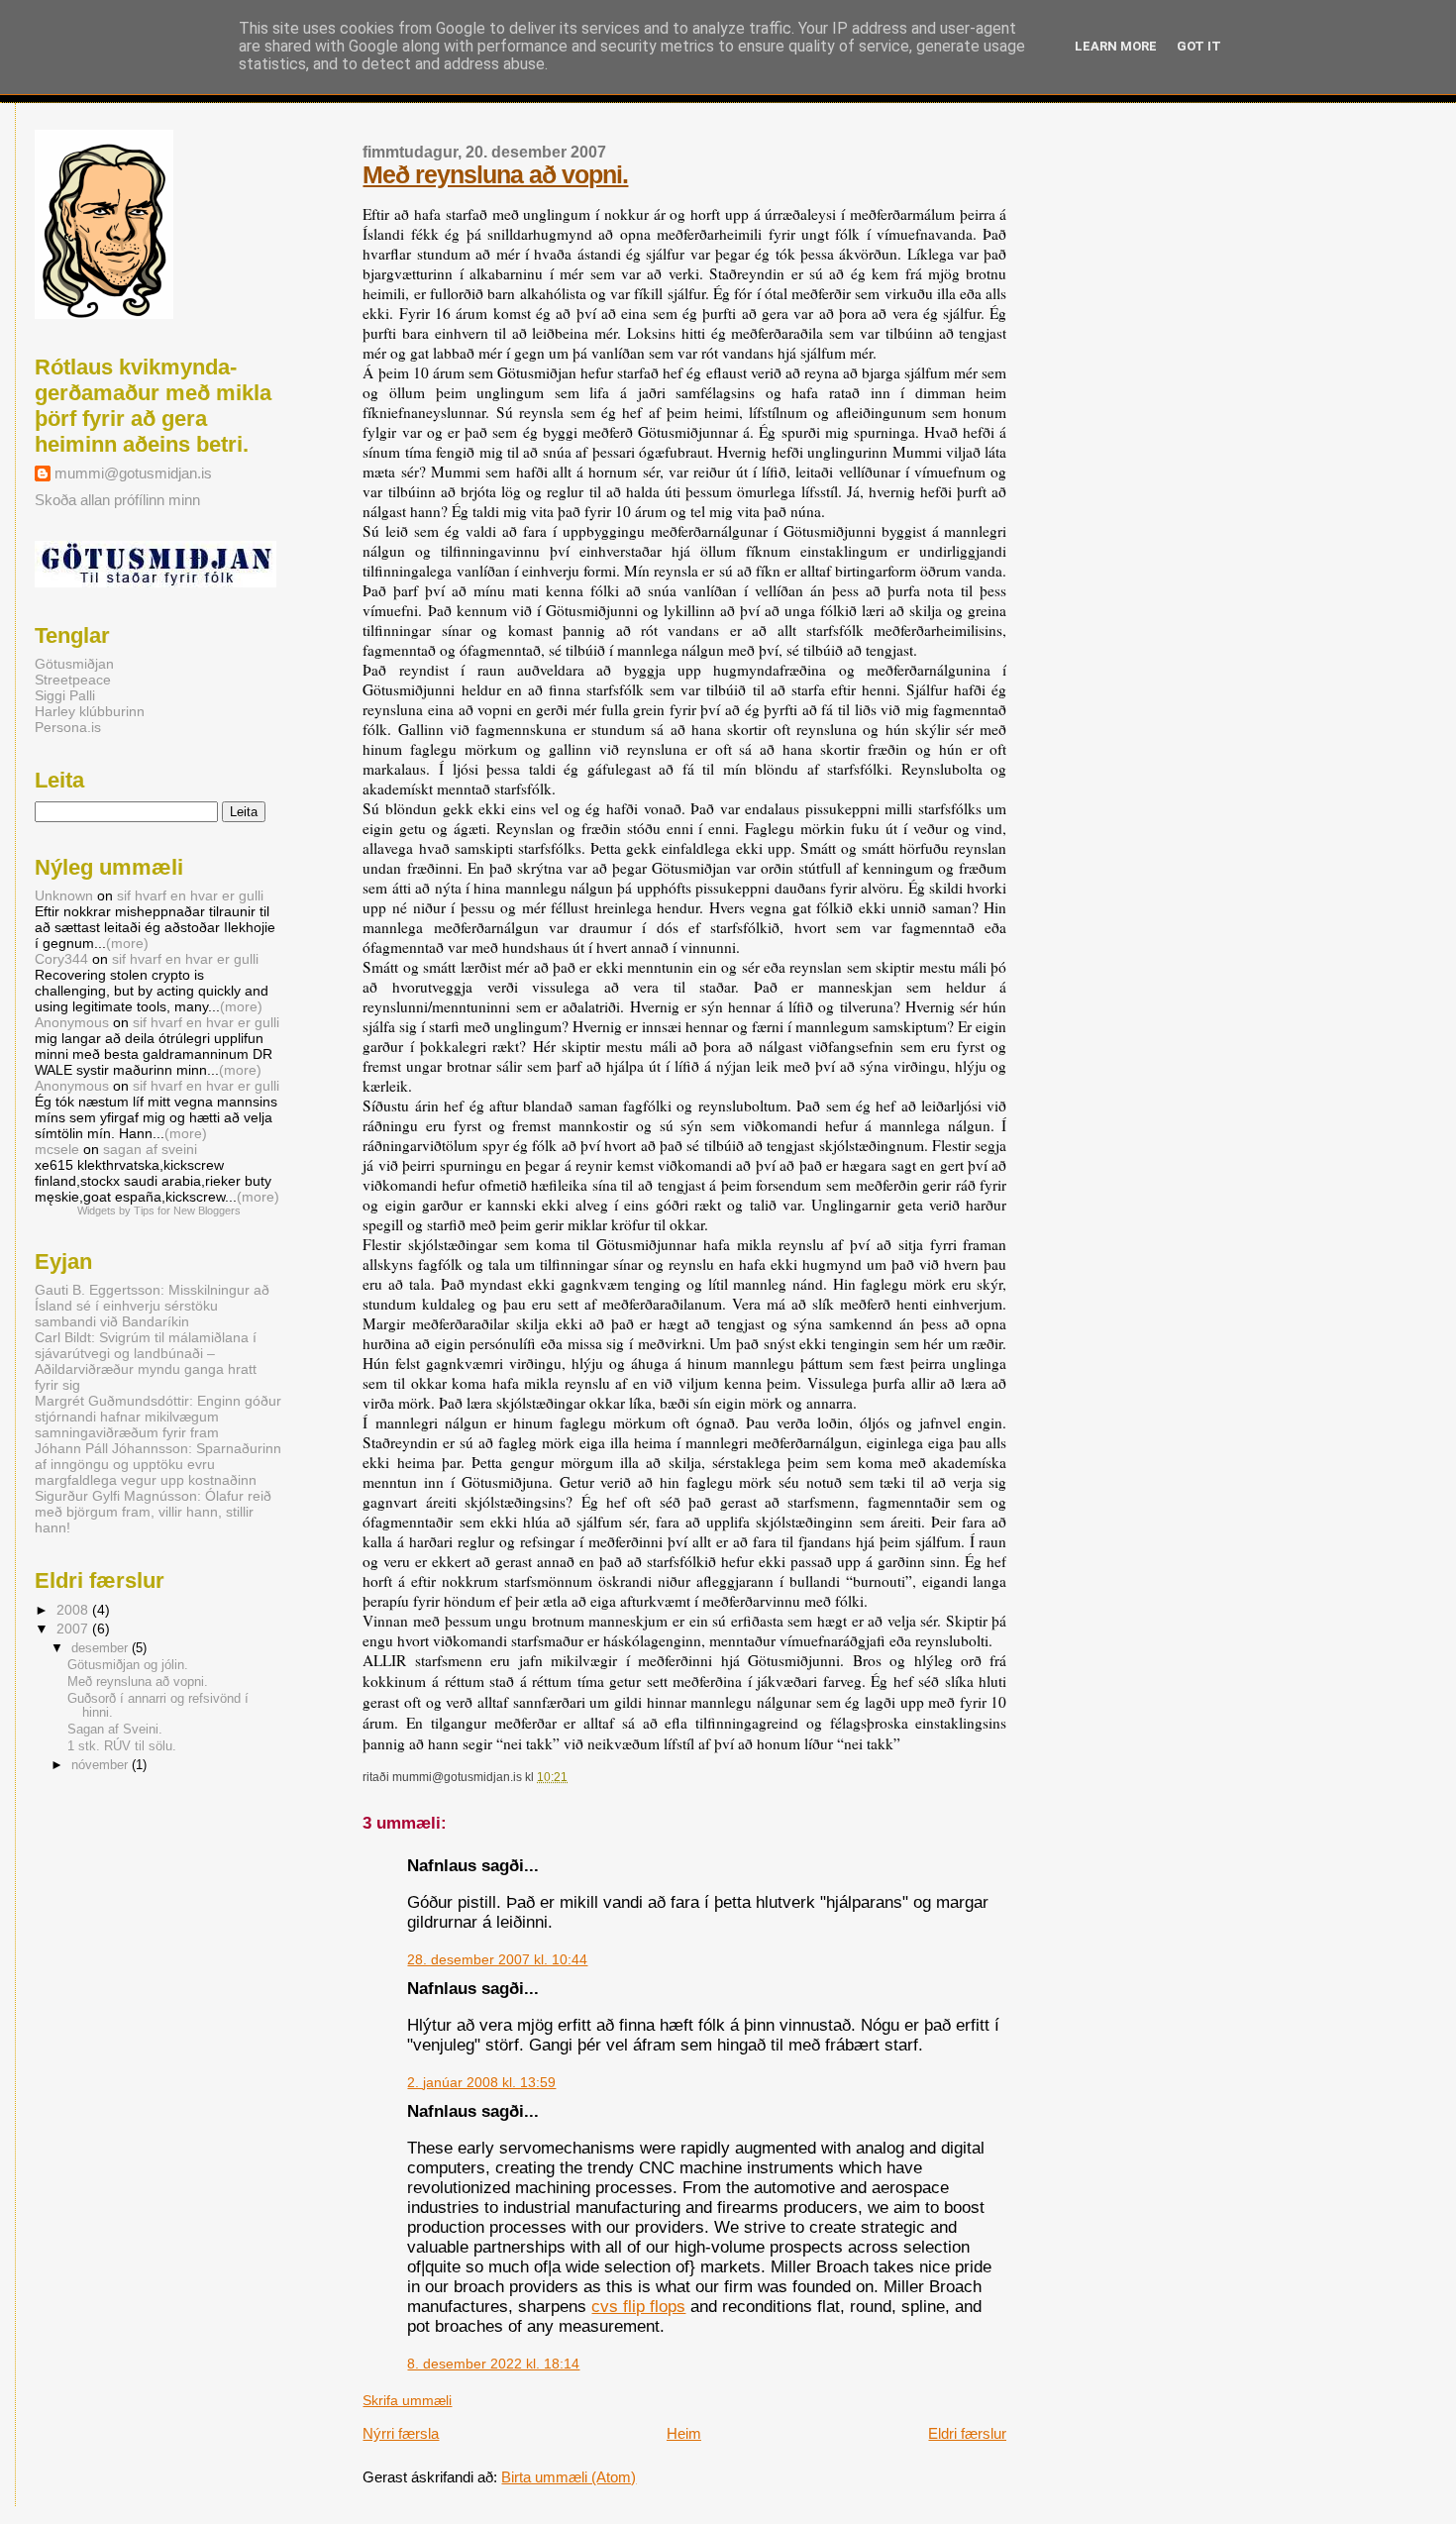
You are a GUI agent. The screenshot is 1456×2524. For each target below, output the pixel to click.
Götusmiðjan (74, 664)
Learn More (1116, 46)
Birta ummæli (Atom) (569, 2477)
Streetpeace (73, 680)
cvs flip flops (638, 2307)
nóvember (102, 1765)
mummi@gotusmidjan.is (133, 473)
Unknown (64, 895)
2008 (74, 1610)
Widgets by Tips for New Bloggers (159, 1210)
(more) (127, 943)
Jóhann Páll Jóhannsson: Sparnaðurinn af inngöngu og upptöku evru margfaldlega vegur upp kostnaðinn (158, 1464)
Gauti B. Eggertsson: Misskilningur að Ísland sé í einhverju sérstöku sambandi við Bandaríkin (152, 1306)
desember (102, 1648)
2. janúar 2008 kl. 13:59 (481, 2083)
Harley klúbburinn (90, 711)
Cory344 (61, 959)
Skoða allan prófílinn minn (117, 500)
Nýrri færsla (401, 2433)
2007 (74, 1629)
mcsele (57, 1149)
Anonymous (72, 1022)
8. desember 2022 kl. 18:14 (493, 2364)
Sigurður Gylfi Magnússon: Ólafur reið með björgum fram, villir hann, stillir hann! (153, 1512)
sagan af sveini (150, 1149)
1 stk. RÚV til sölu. (122, 1746)
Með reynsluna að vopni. (138, 1682)
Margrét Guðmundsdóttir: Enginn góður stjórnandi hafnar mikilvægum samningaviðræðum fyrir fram (158, 1417)
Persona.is (68, 727)
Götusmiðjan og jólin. (128, 1665)
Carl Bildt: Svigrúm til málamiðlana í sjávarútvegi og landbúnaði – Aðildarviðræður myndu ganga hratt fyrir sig (146, 1361)
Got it (1199, 46)
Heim (684, 2433)
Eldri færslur (967, 2433)
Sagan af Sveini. (115, 1730)
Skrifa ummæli (407, 2401)
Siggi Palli (65, 695)
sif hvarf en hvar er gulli (190, 895)
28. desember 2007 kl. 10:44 (497, 1960)
